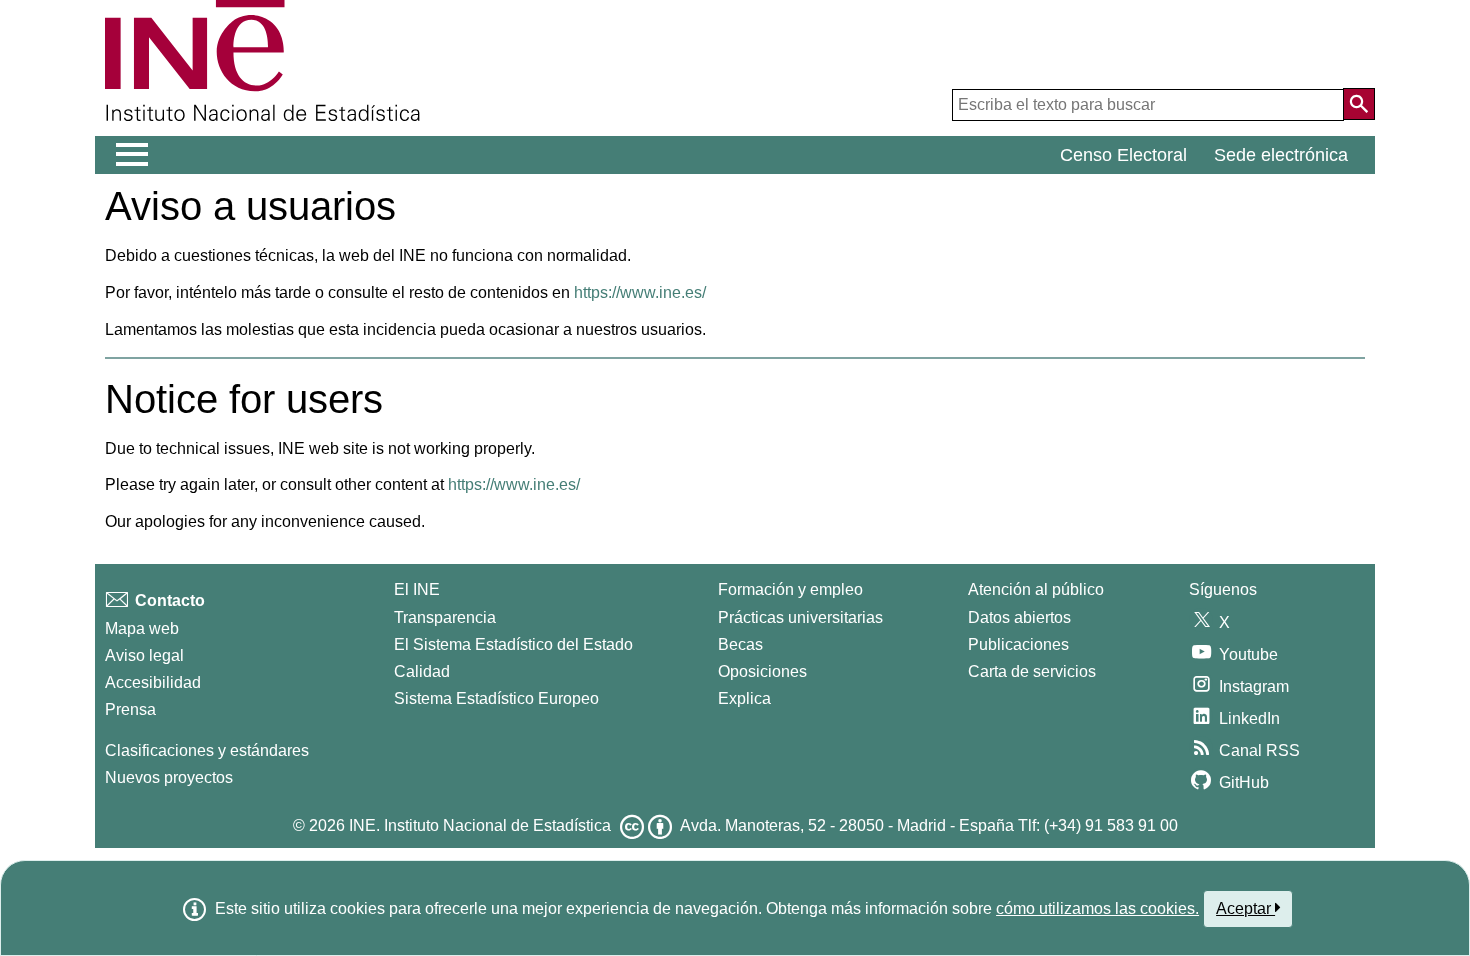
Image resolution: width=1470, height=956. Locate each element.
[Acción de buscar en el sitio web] (1359, 104)
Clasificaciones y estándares (207, 750)
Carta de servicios (1032, 671)
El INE (417, 589)
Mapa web (142, 628)
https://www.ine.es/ (640, 292)
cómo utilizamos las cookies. (1097, 908)
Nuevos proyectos (169, 777)
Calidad (422, 671)
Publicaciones (1018, 644)
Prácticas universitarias (800, 617)
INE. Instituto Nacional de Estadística (480, 825)
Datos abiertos (1019, 617)
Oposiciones (762, 671)
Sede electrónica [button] (1281, 155)
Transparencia (445, 617)
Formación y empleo (790, 589)
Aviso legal (144, 655)
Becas (740, 644)
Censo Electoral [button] (1123, 155)
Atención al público (1036, 589)
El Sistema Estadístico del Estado (513, 644)
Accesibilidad (153, 682)
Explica (744, 698)
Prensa (130, 709)
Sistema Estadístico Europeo (496, 698)
